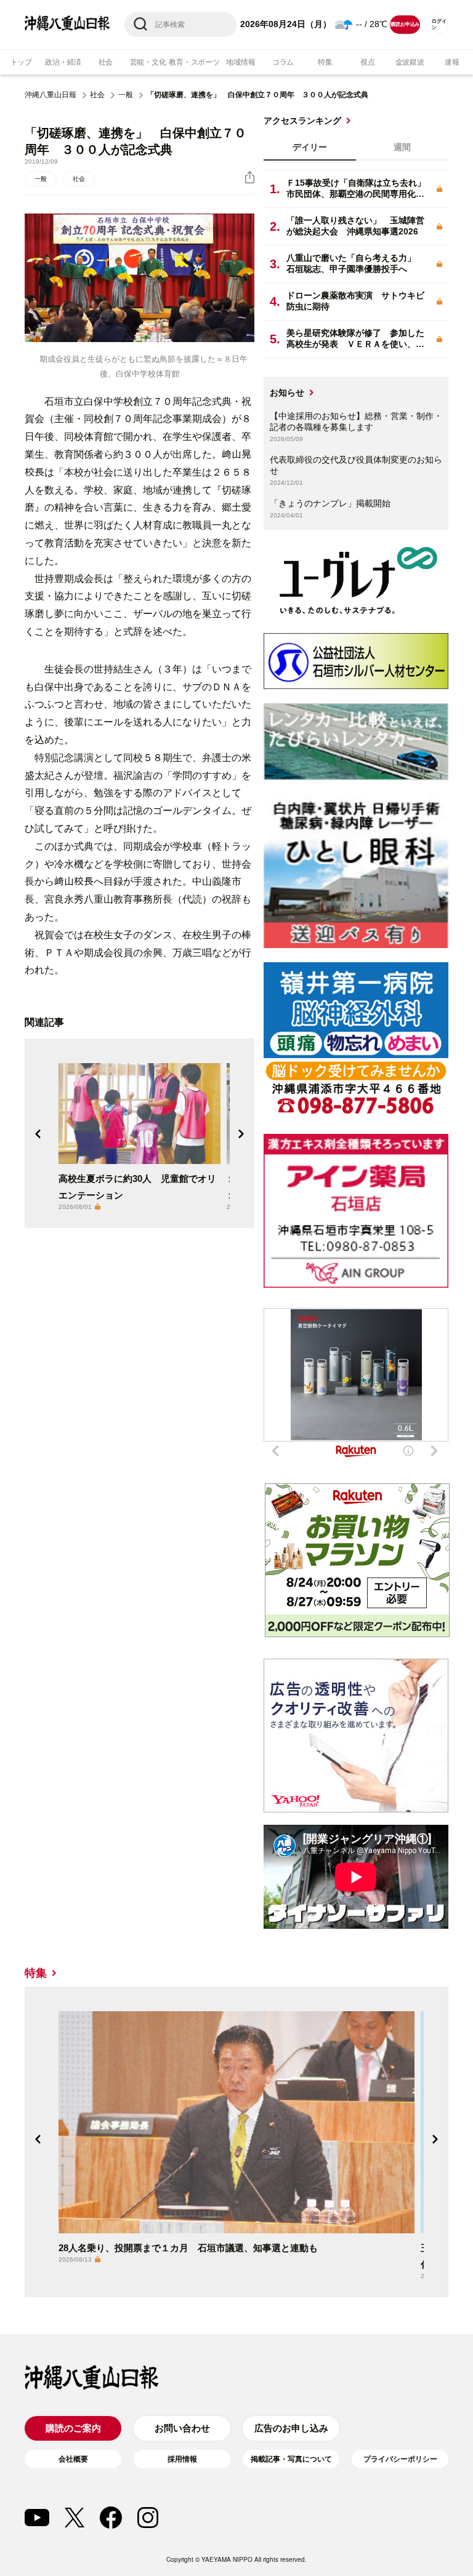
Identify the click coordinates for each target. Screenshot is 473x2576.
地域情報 (241, 62)
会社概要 (73, 2459)
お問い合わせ (182, 2428)
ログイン (439, 24)
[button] (38, 1134)
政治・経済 (63, 62)
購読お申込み (405, 24)
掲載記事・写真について (291, 2459)
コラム (283, 62)
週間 (402, 147)
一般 (126, 95)
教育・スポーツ (194, 62)
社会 (106, 62)
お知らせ (287, 393)
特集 (325, 62)
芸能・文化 (148, 62)
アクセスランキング (302, 121)
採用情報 (182, 2459)
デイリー (310, 147)
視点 (368, 62)
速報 (452, 62)
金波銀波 (410, 62)
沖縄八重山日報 (51, 95)
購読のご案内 (73, 2428)
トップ (21, 62)
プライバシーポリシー (400, 2459)
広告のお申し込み (291, 2428)
